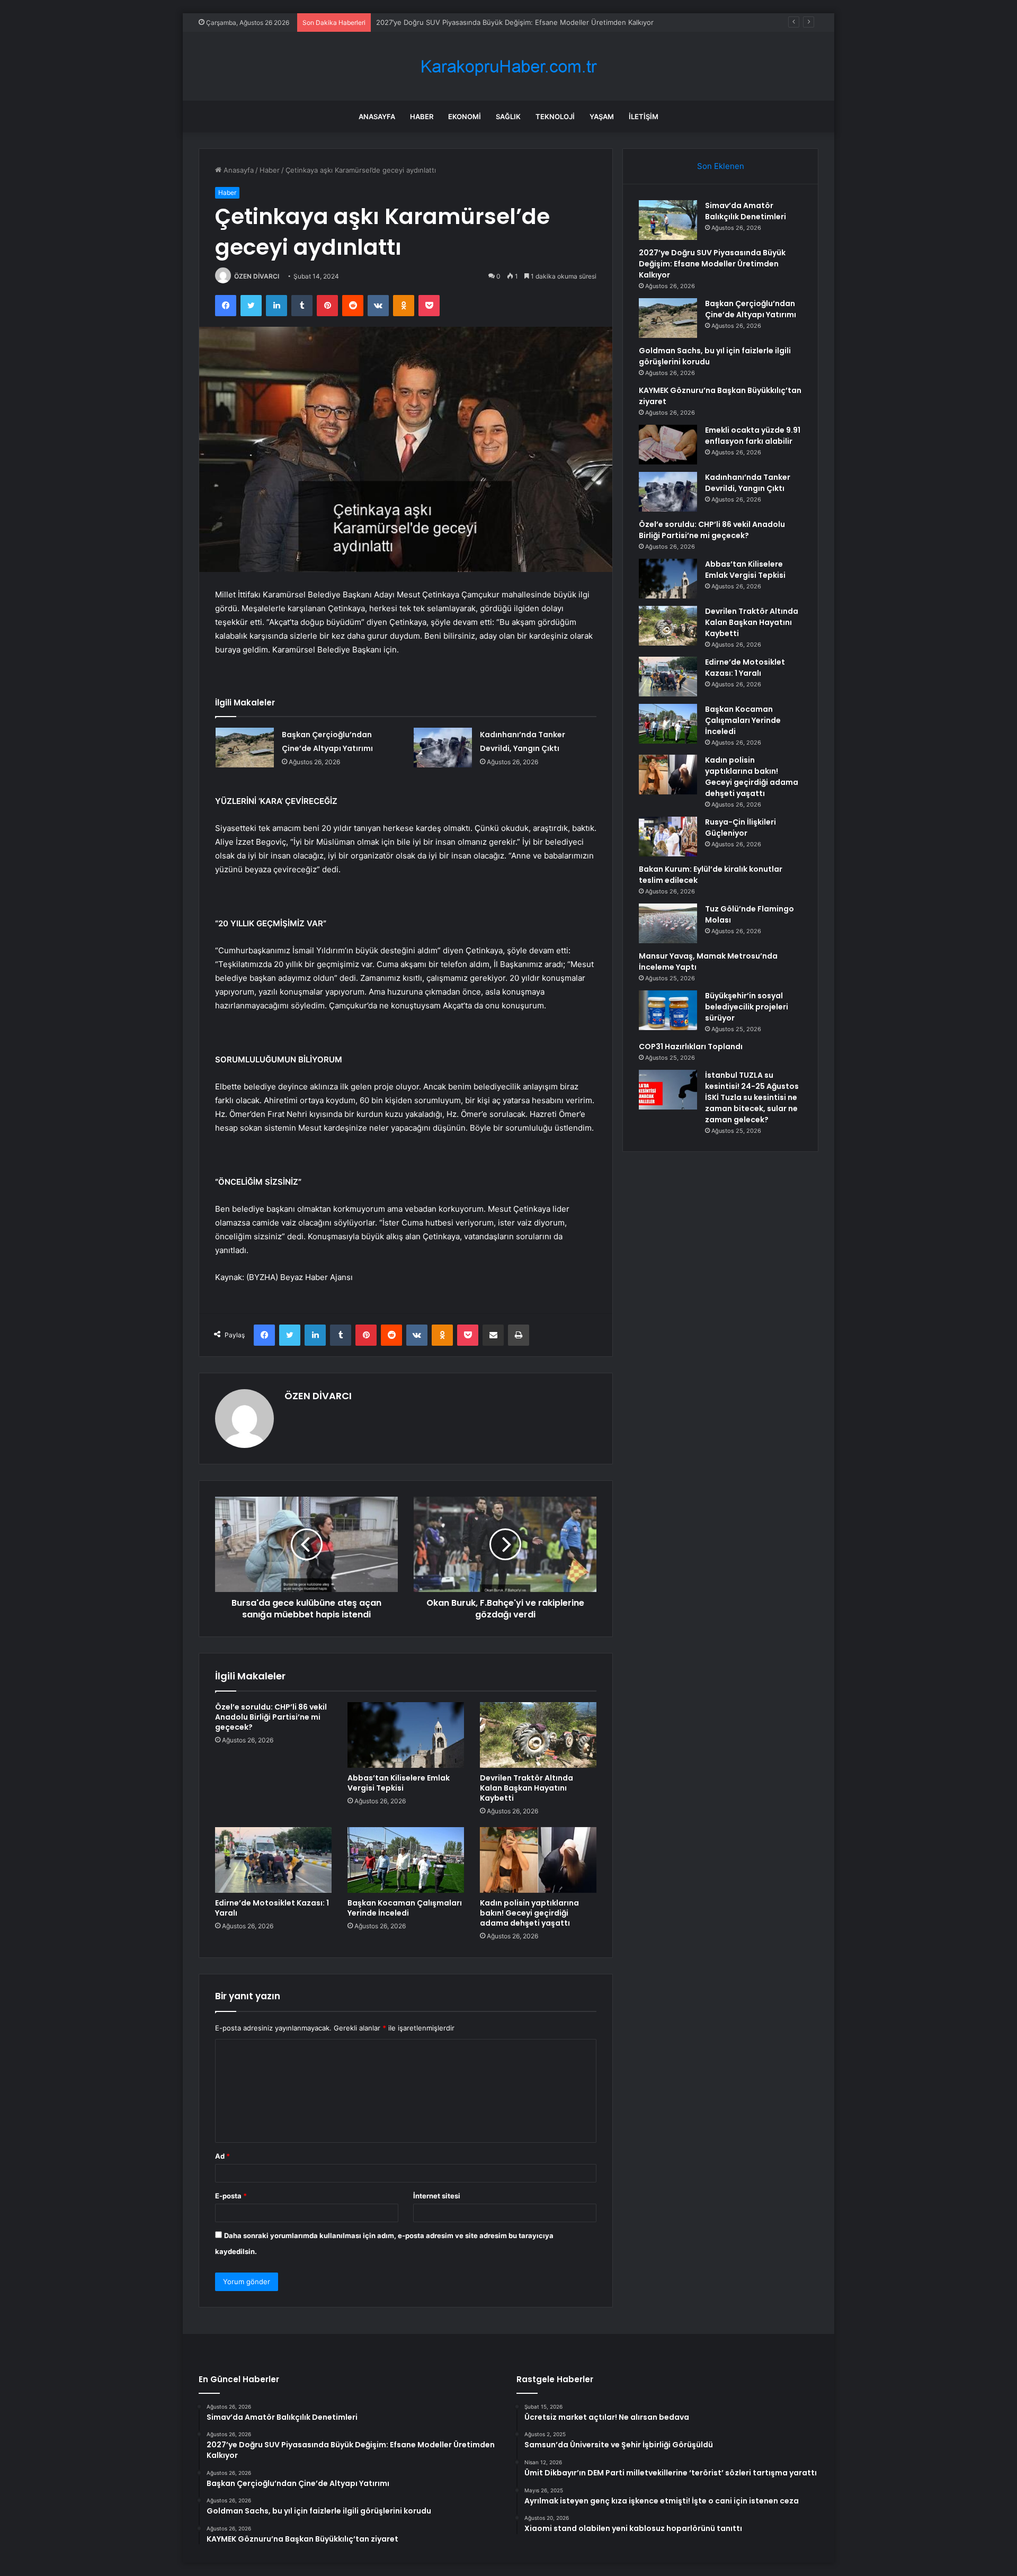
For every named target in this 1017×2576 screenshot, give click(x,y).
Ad (222, 2156)
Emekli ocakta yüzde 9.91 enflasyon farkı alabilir (753, 436)
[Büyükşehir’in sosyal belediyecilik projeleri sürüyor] (668, 1010)
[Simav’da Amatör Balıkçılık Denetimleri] (668, 220)
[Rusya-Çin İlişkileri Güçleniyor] (668, 837)
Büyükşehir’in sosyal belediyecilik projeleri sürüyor (747, 1007)
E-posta (231, 2196)
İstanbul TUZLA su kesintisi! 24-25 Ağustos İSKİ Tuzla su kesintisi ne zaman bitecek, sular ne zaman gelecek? (752, 1097)
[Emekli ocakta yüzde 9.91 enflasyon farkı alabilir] (668, 445)
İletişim (644, 117)
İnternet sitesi (437, 2196)
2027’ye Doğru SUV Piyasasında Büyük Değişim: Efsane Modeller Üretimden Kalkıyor (712, 264)
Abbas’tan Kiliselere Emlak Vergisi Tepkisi (399, 1783)
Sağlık (508, 117)
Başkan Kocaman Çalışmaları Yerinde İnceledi (405, 1908)
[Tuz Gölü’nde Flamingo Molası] (668, 923)
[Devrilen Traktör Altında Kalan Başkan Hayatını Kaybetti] (538, 1735)
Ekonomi (465, 117)
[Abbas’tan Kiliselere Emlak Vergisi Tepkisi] (406, 1735)
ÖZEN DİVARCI (257, 276)
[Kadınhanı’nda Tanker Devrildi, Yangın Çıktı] (443, 748)
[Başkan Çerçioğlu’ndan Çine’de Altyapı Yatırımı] (245, 748)
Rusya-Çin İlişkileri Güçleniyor (741, 828)
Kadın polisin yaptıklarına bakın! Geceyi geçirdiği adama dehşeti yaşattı (529, 1913)
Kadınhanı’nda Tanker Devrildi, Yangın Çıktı (748, 483)
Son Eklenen (721, 166)
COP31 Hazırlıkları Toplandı (691, 1046)
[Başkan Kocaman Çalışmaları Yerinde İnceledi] (406, 1860)
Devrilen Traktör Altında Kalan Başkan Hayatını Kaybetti (527, 1788)
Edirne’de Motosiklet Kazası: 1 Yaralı (272, 1908)
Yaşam (602, 117)
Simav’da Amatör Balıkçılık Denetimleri (746, 211)
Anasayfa (377, 117)
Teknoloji (555, 117)
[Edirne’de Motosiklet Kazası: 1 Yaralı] (273, 1860)
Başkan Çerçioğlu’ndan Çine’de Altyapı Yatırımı (451, 22)
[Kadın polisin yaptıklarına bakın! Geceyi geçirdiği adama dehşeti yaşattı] (538, 1860)
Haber (422, 117)
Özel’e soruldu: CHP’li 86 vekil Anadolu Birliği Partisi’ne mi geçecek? (271, 1717)
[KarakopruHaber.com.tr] (508, 66)
